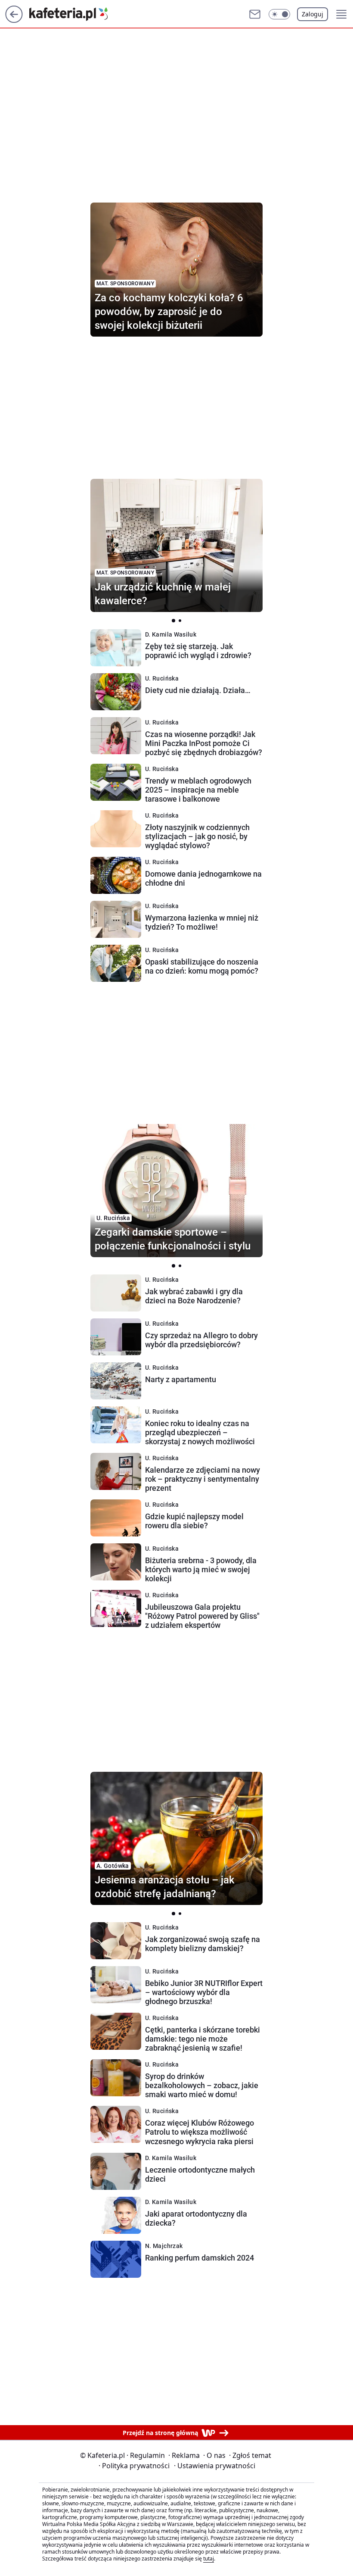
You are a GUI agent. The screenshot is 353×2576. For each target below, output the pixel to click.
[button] (279, 14)
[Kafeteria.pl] (75, 14)
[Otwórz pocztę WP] (255, 14)
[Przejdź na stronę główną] (14, 20)
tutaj (209, 2559)
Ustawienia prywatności (215, 2466)
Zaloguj (313, 14)
